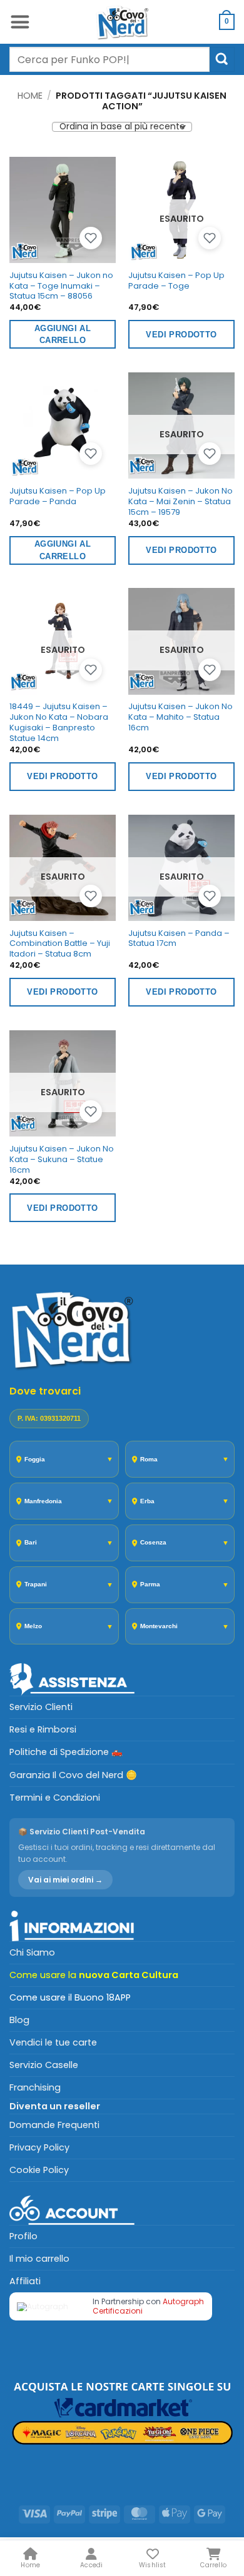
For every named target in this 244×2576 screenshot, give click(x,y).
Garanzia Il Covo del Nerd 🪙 (73, 1775)
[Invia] (222, 59)
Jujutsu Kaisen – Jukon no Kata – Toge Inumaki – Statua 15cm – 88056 (61, 286)
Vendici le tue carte (53, 2042)
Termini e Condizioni (55, 1798)
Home (30, 96)
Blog (19, 2020)
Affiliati (25, 2281)
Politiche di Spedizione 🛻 (66, 1752)
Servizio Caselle (44, 2065)
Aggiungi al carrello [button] (63, 335)
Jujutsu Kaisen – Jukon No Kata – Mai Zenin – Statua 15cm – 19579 (180, 502)
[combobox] (109, 59)
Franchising (35, 2087)
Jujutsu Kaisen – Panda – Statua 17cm (179, 939)
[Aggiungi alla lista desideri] (91, 238)
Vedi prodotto (181, 335)
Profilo (23, 2236)
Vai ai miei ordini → (65, 1880)
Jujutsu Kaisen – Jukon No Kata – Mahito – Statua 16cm (180, 717)
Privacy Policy (39, 2147)
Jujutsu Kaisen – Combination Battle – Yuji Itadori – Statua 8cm (60, 944)
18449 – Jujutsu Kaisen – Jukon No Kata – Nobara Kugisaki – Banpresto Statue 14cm (59, 723)
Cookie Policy (39, 2170)
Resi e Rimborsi (43, 1729)
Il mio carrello (39, 2259)
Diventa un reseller (55, 2106)
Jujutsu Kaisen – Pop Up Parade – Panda (58, 497)
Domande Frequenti (54, 2125)
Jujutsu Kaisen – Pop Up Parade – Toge (176, 281)
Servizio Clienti (41, 1707)
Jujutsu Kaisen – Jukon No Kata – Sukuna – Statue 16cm (62, 1160)
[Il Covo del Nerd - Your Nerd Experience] (122, 22)
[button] (20, 22)
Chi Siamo (32, 1952)
